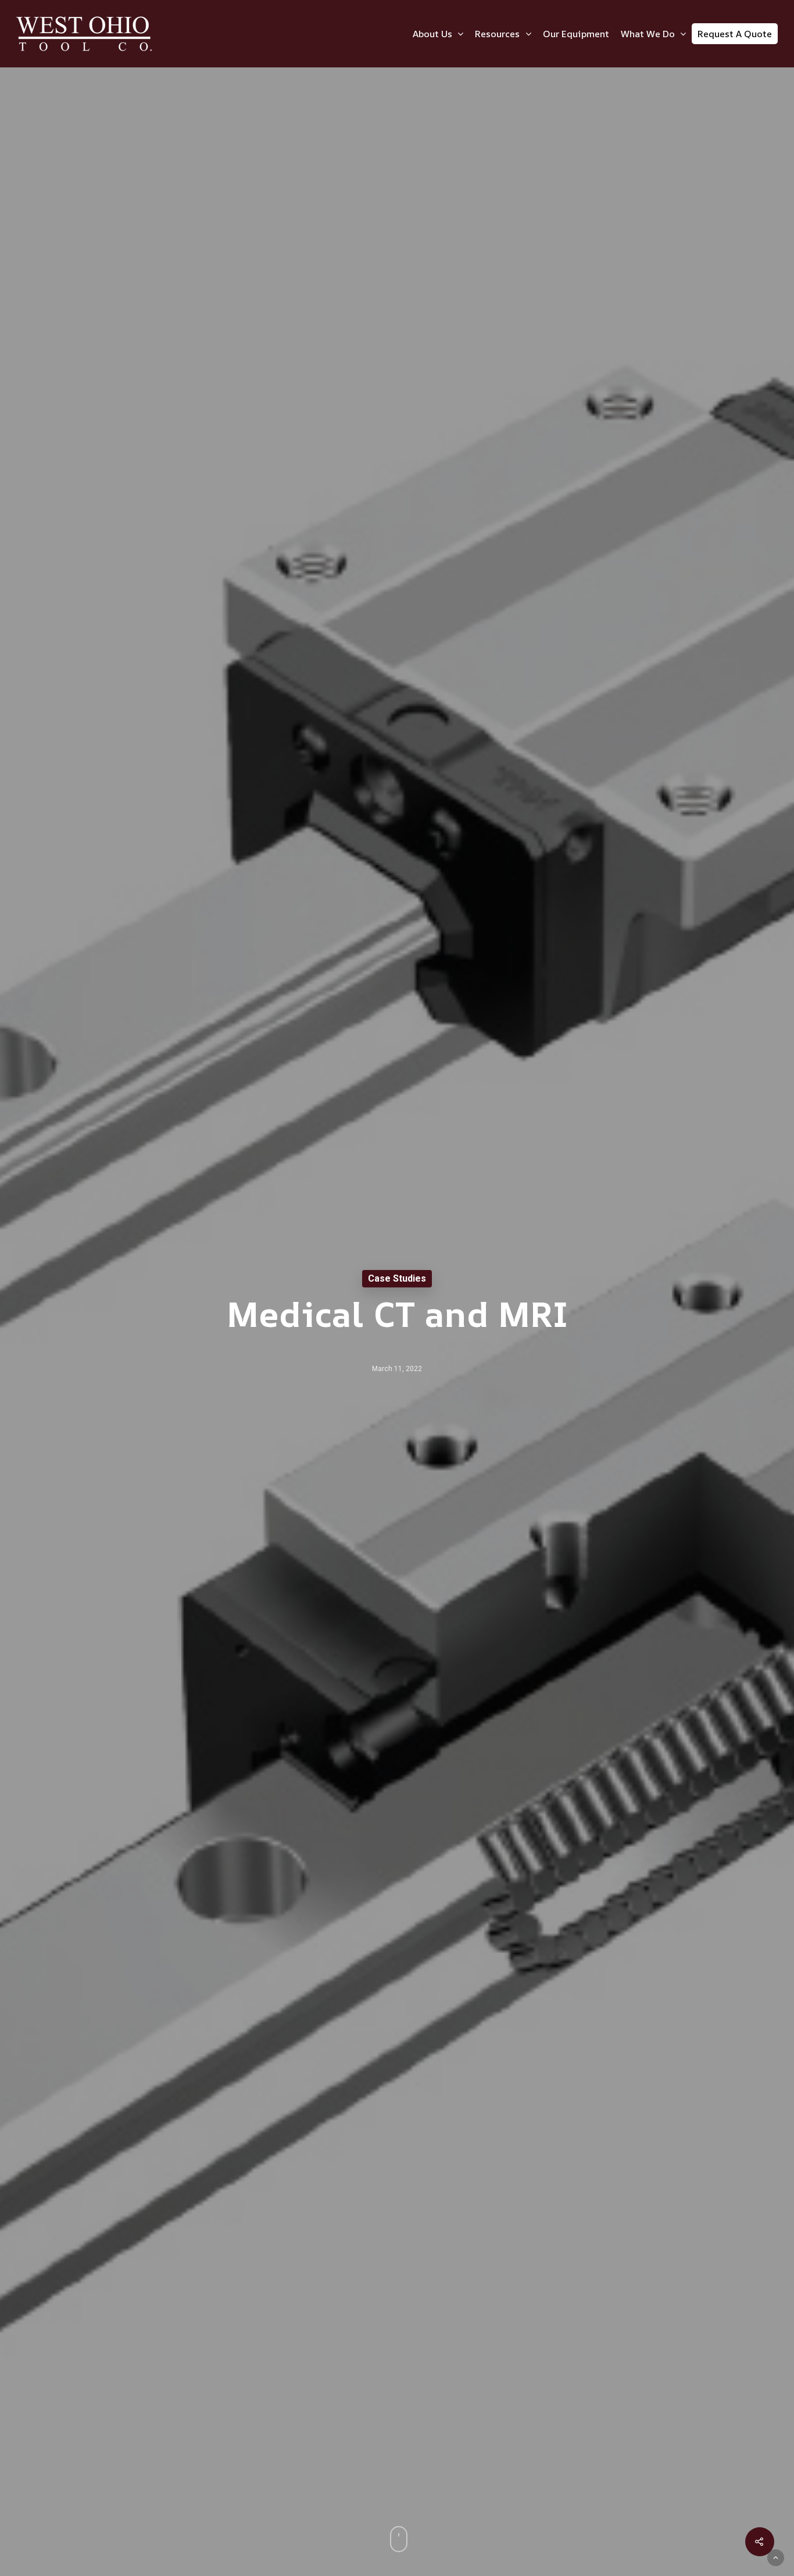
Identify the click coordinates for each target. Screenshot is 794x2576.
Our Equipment (576, 34)
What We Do (648, 34)
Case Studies (397, 1278)
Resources (497, 34)
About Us (432, 34)
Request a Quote (735, 34)
